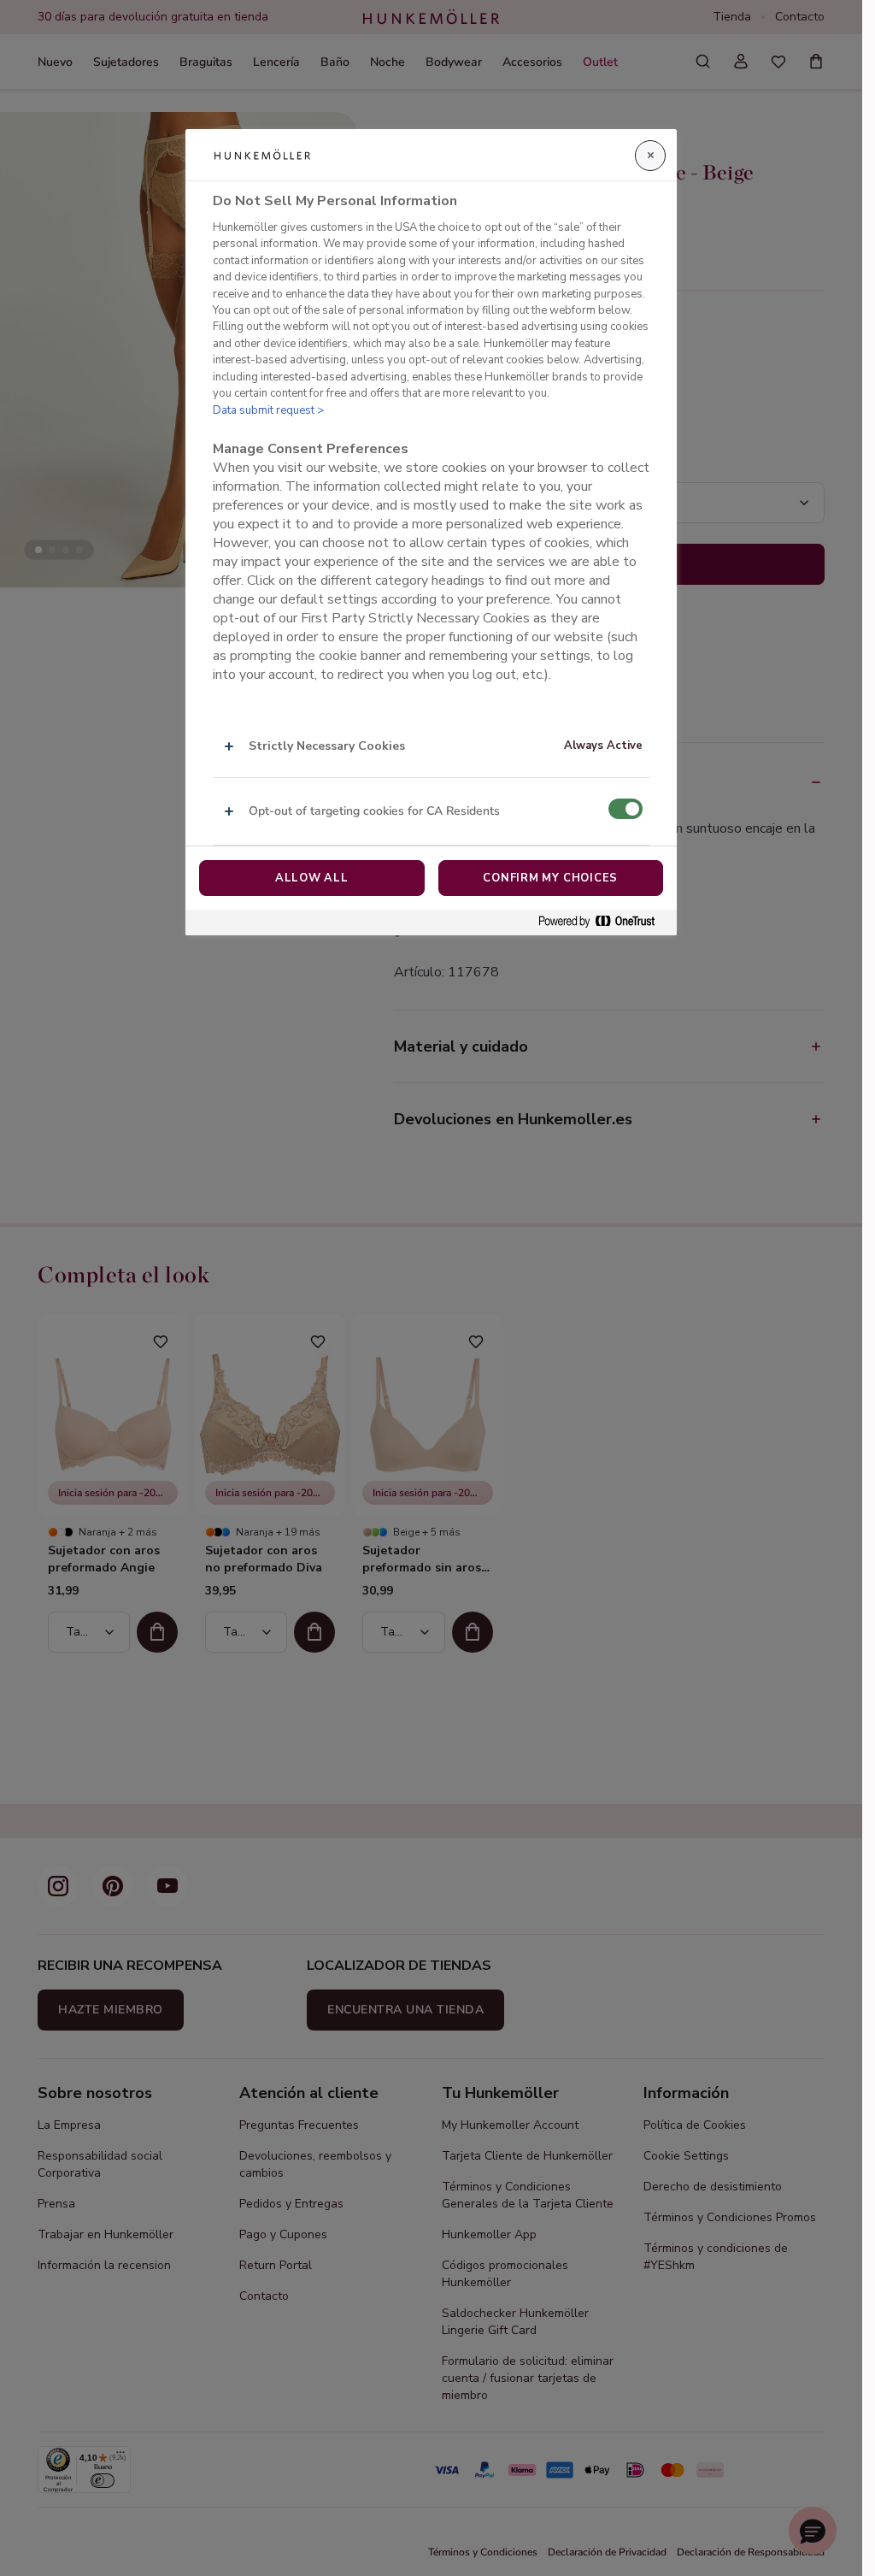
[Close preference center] (650, 156)
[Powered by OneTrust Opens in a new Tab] (603, 922)
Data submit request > (268, 410)
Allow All (312, 878)
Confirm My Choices (550, 878)
